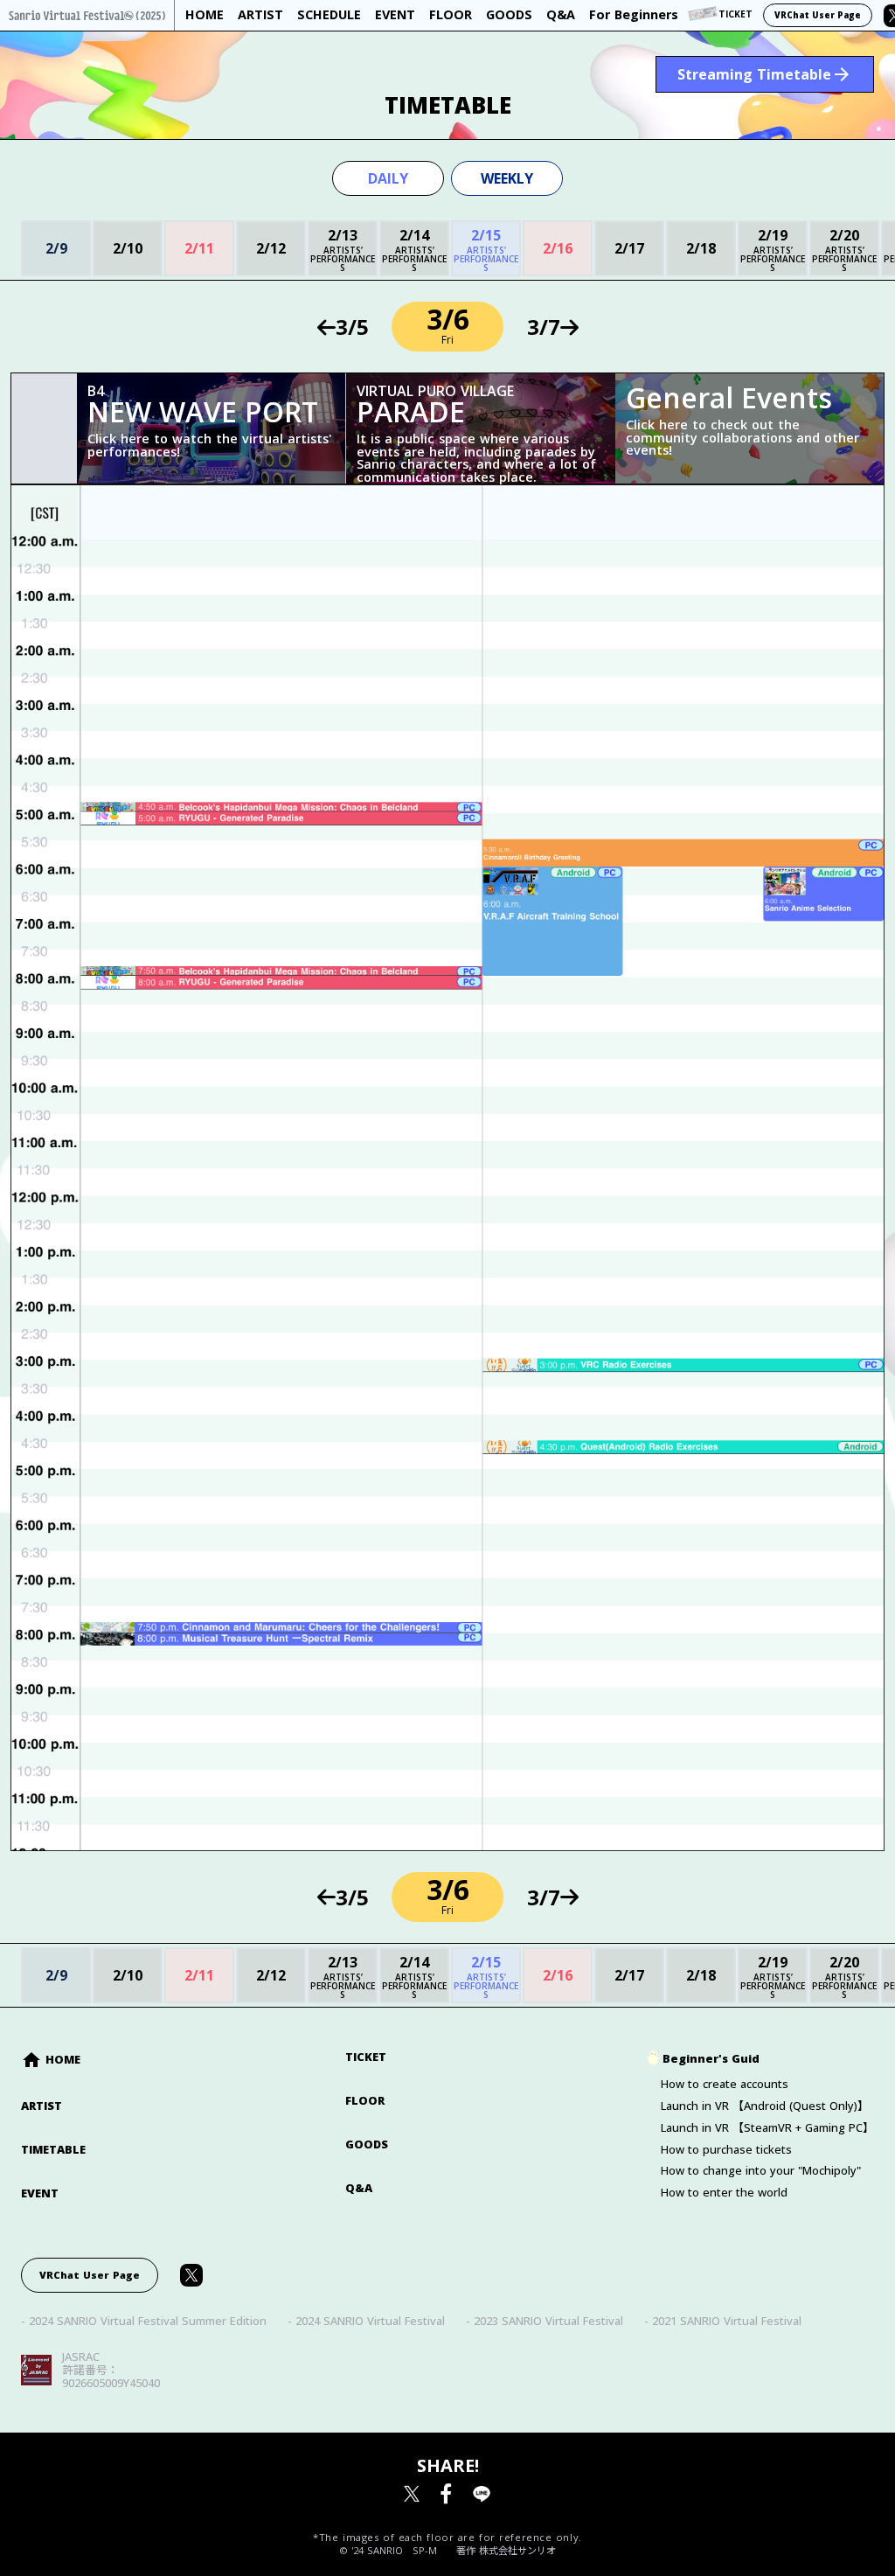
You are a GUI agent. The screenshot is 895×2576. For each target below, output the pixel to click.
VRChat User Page (818, 15)
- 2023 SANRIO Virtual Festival (545, 2321)
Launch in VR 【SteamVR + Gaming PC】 (767, 2128)
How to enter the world (724, 2193)
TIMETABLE (53, 2150)
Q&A (359, 2188)
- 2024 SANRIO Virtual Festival (366, 2321)
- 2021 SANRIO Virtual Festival (723, 2321)
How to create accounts (725, 2084)
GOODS (367, 2144)
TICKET (366, 2057)
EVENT (40, 2193)
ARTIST (42, 2106)
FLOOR (365, 2101)
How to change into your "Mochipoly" (761, 2171)
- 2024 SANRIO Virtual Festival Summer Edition (144, 2321)
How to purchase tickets (726, 2150)
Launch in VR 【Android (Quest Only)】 (765, 2106)
